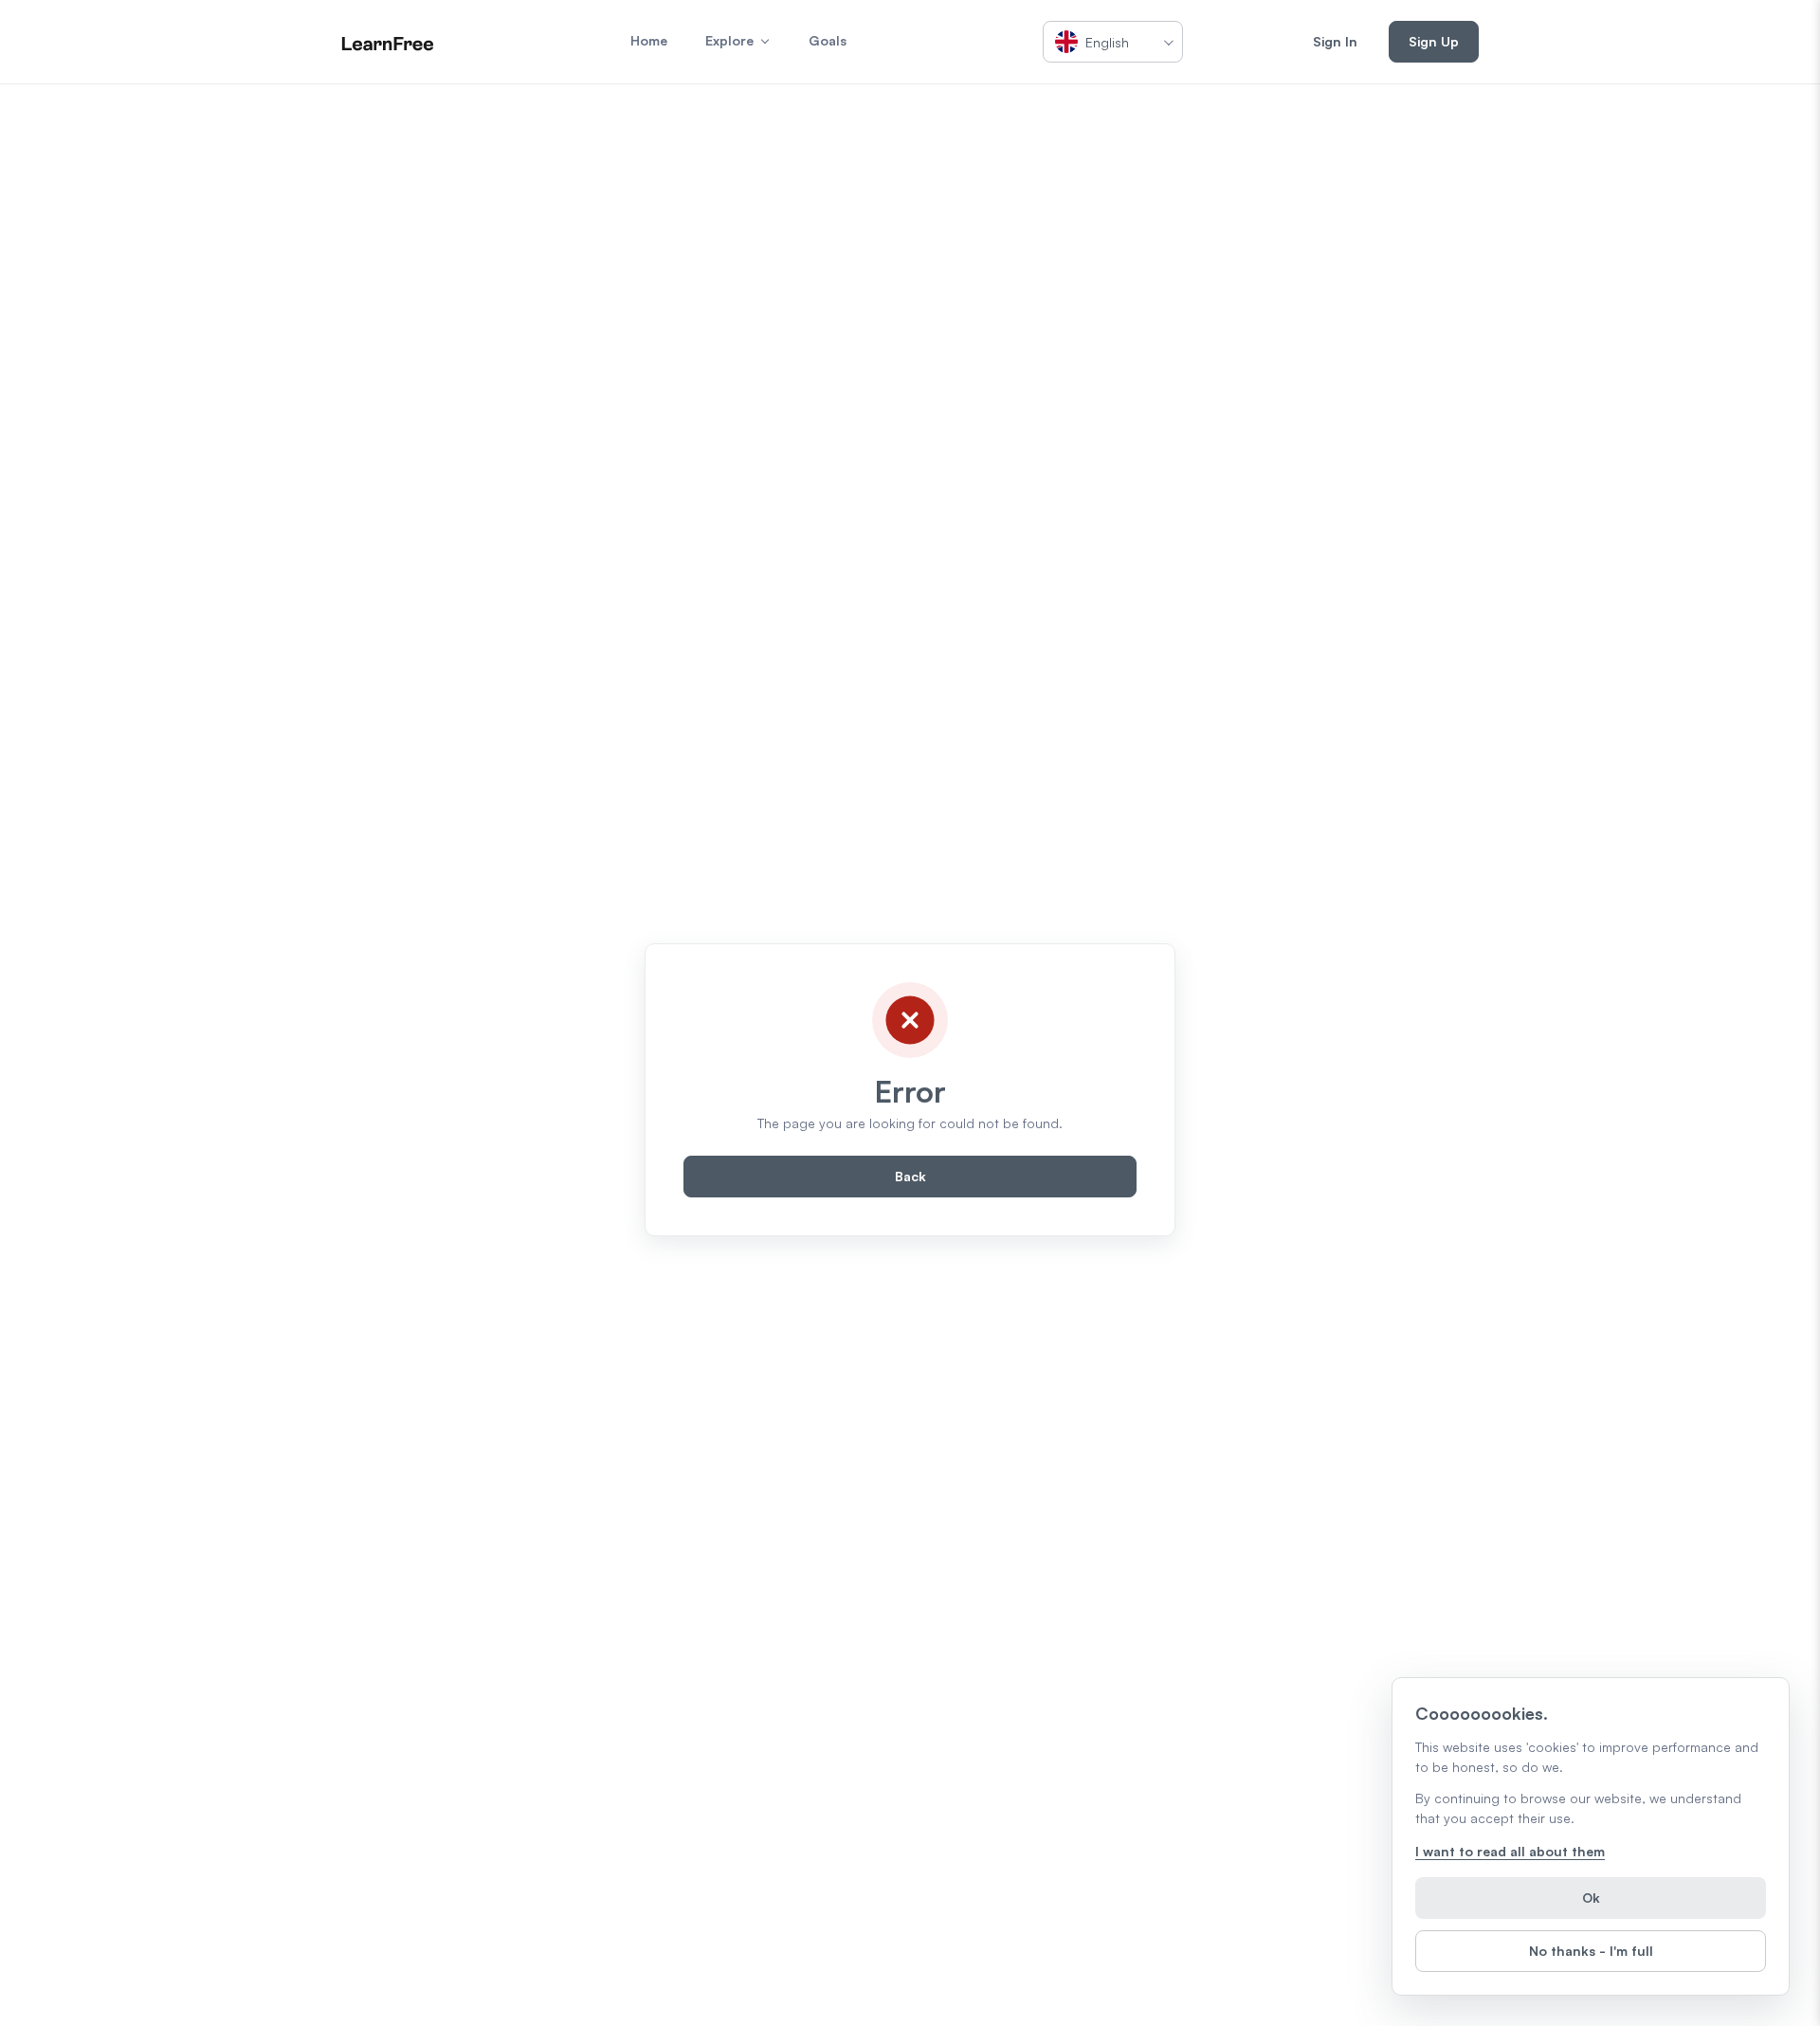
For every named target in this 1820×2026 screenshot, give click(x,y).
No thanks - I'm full (1591, 1951)
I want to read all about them (1510, 1851)
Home (649, 40)
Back (910, 1176)
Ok (1591, 1898)
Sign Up (1434, 41)
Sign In (1335, 41)
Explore (729, 40)
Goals (828, 40)
